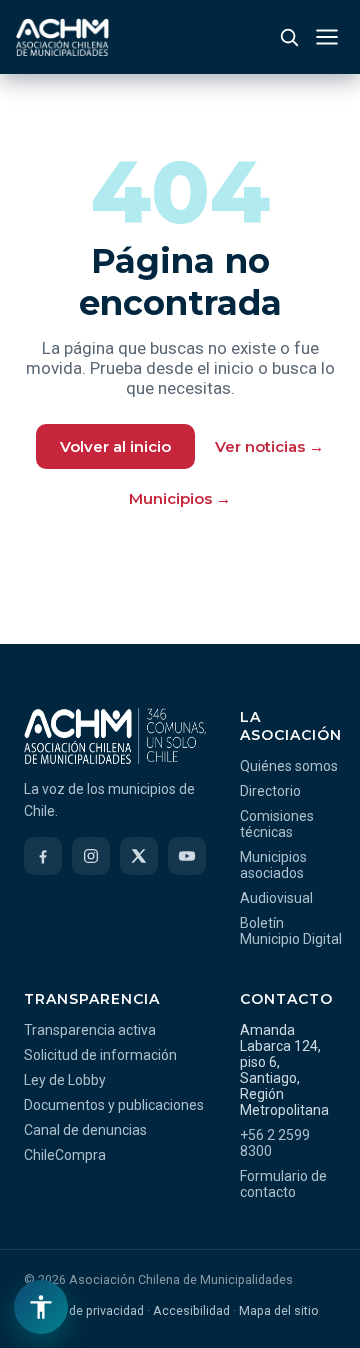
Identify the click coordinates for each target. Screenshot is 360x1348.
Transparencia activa (90, 1030)
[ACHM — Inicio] (62, 37)
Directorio (270, 791)
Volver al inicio (115, 446)
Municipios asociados (273, 865)
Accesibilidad (191, 1310)
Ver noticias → (269, 446)
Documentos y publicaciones (114, 1105)
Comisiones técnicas (277, 824)
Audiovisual (276, 898)
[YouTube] (187, 856)
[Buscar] (289, 37)
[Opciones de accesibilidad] (41, 1307)
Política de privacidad (84, 1310)
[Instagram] (91, 856)
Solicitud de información (100, 1055)
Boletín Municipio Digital (291, 931)
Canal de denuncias (85, 1130)
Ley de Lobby (65, 1080)
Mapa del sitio (279, 1310)
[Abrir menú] (327, 37)
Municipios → (180, 498)
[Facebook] (43, 856)
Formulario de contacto (283, 1184)
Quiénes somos (289, 766)
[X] (139, 856)
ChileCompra (65, 1155)
